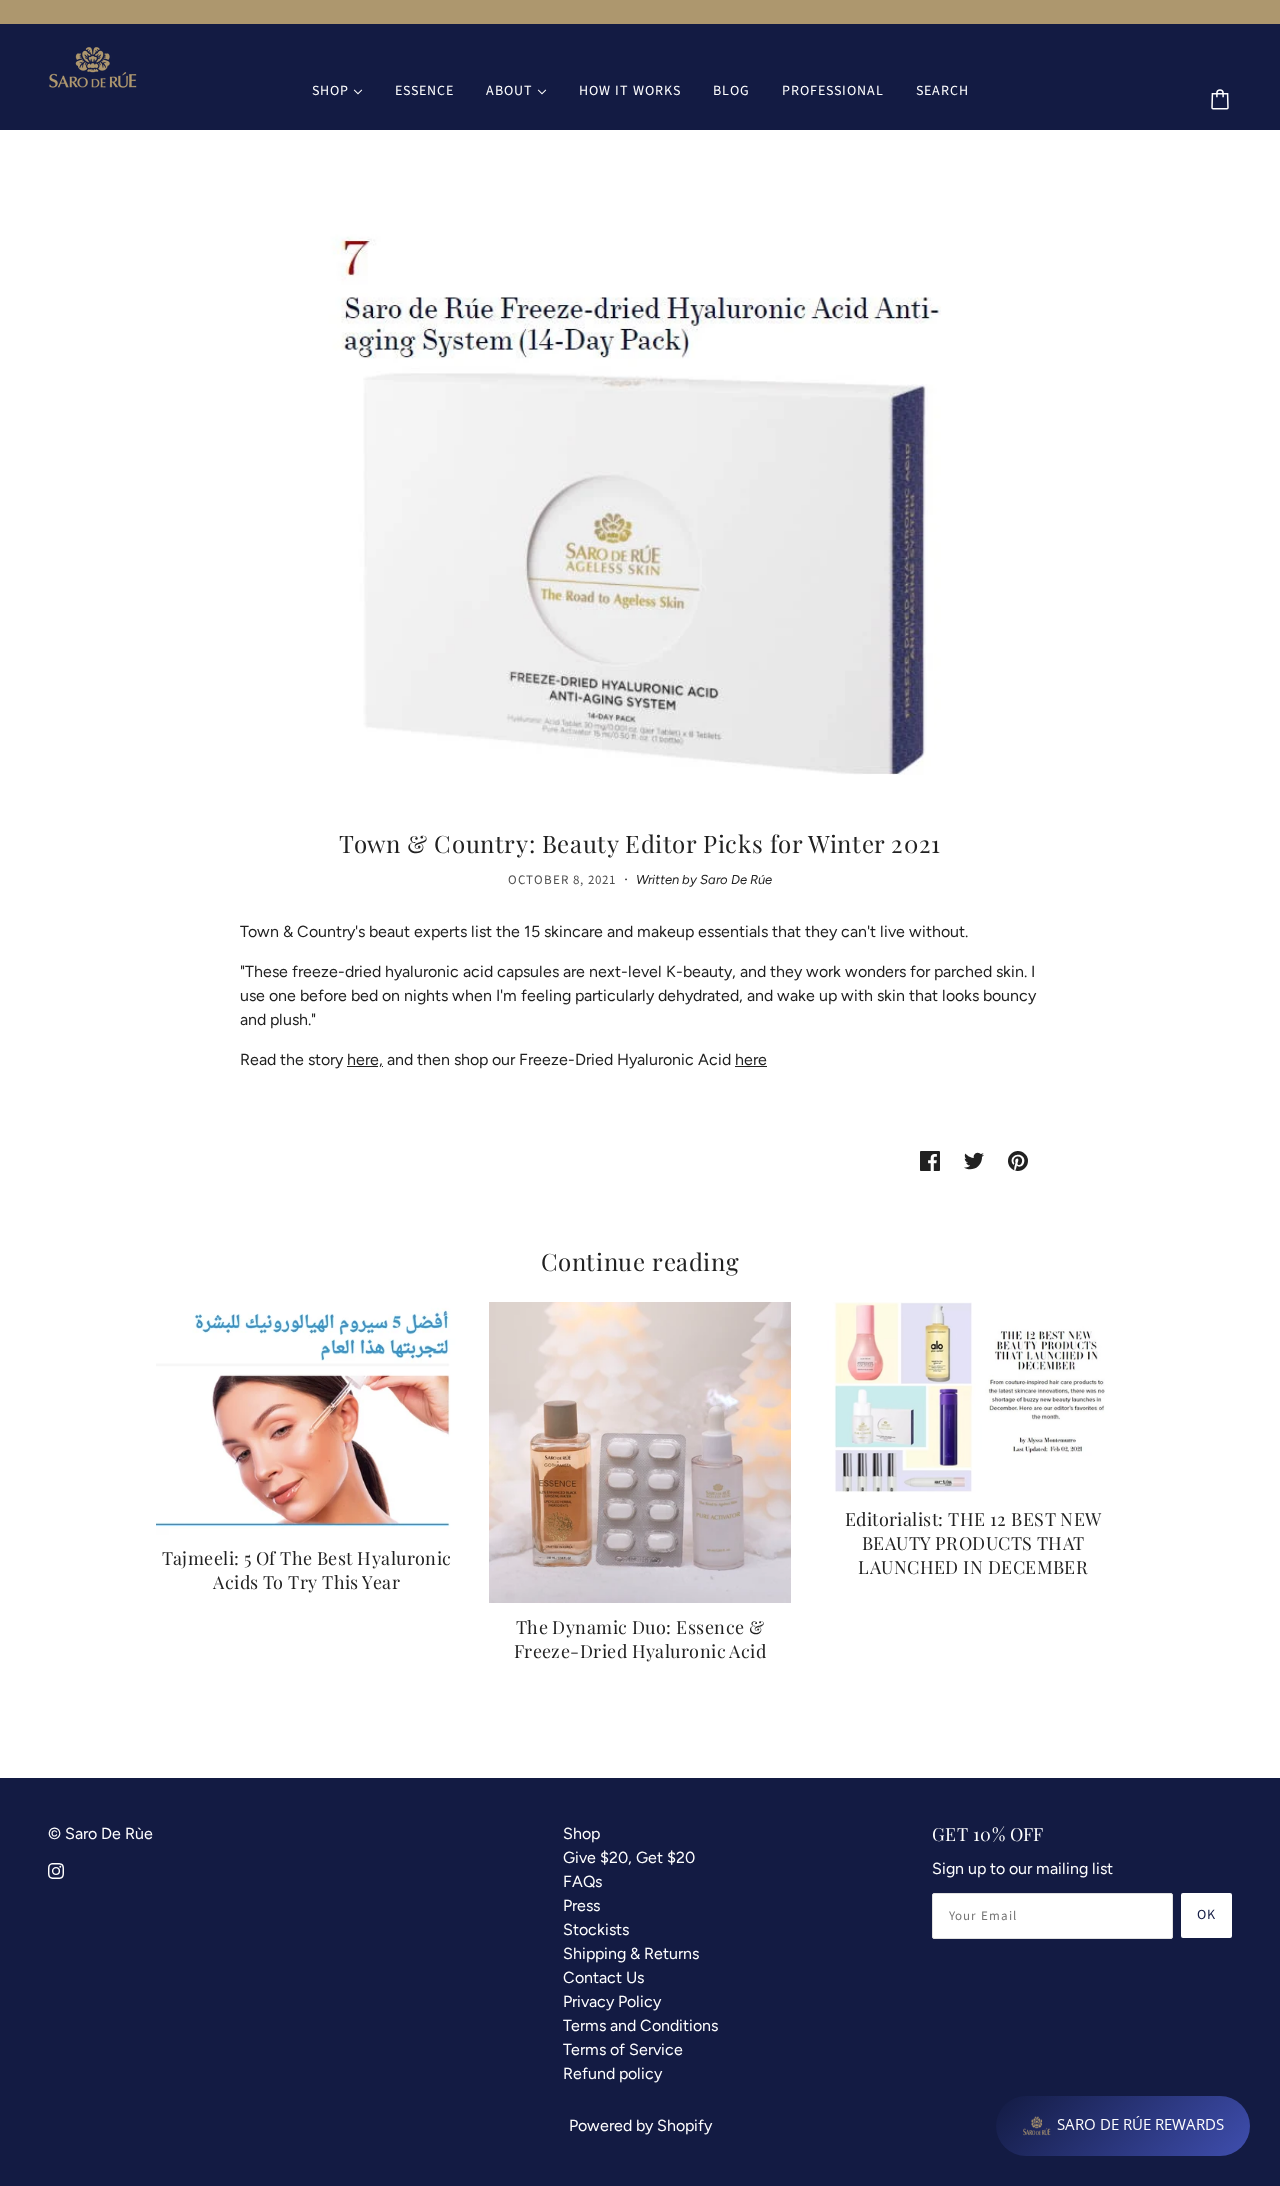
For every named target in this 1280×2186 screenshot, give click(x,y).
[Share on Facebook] (930, 1160)
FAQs (582, 1881)
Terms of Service (623, 2049)
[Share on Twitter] (974, 1160)
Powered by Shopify (640, 2125)
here (751, 1059)
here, (365, 1059)
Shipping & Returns (631, 1953)
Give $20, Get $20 (629, 1857)
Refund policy (612, 2073)
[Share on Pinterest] (1018, 1160)
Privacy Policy (612, 2001)
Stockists (596, 1929)
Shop (581, 1833)
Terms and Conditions (640, 2025)
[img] (56, 1870)
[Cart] (1223, 101)
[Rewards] (1123, 2126)
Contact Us (603, 1977)
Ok (1206, 1915)
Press (581, 1905)
